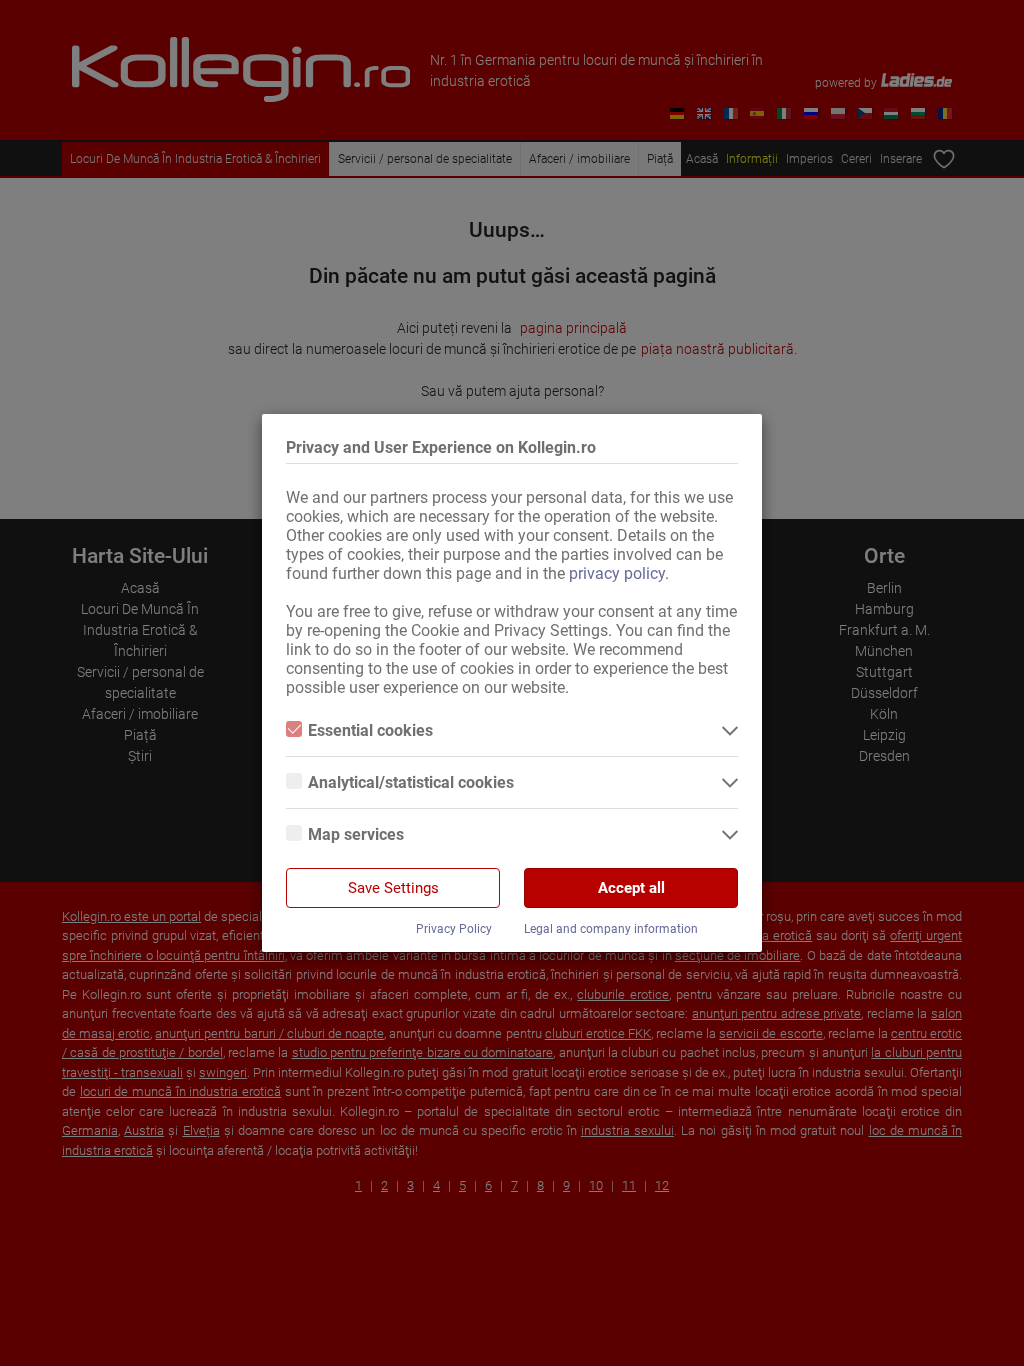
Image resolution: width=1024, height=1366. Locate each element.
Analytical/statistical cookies (411, 782)
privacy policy (617, 573)
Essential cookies (370, 730)
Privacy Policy (454, 929)
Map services (356, 834)
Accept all (631, 888)
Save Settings (393, 888)
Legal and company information (611, 929)
